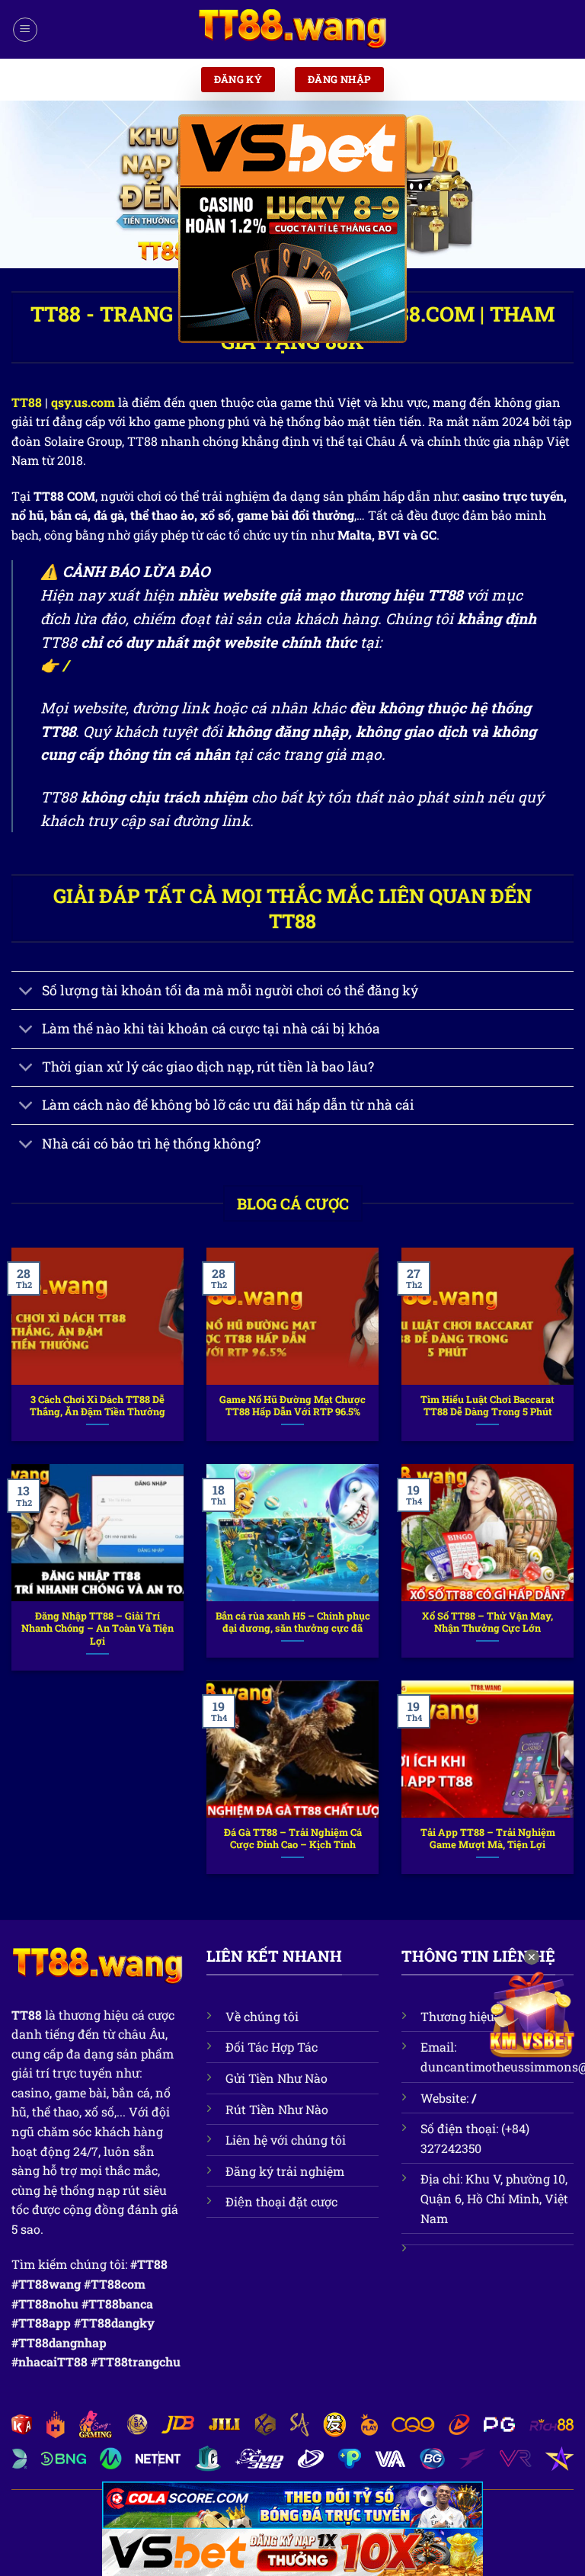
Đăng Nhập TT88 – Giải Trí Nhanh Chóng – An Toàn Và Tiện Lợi (97, 1628)
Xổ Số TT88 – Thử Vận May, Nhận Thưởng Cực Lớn (487, 1622)
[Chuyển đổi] (26, 992)
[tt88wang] (292, 30)
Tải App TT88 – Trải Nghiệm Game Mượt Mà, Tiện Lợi (488, 1839)
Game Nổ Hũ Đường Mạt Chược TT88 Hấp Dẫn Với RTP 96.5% (292, 1406)
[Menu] (25, 30)
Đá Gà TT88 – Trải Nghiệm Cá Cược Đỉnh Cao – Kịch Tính (293, 1839)
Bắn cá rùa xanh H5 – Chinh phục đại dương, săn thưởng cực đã (293, 1622)
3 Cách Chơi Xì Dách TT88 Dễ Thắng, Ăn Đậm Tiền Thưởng (97, 1406)
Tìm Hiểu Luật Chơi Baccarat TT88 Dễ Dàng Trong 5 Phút (487, 1406)
